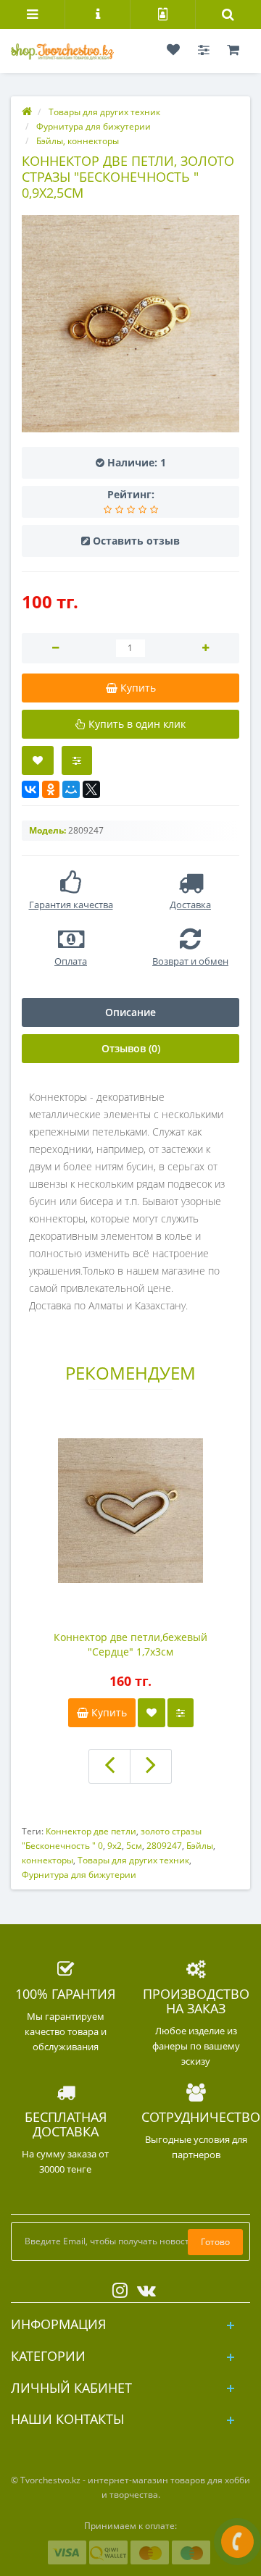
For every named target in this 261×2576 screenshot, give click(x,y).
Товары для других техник (133, 1860)
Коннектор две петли (91, 1831)
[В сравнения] (181, 1713)
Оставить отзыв (136, 541)
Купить (108, 1712)
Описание (130, 1012)
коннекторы (47, 1860)
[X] (91, 789)
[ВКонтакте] (30, 789)
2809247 (164, 1846)
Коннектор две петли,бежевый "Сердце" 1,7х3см (130, 1644)
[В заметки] (152, 1713)
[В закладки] (38, 760)
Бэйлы (200, 1846)
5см (134, 1846)
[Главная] (27, 112)
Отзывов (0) (131, 1048)
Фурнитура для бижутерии (79, 1875)
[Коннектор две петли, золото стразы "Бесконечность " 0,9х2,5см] (130, 324)
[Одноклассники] (51, 789)
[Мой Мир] (71, 789)
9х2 (115, 1846)
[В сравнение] (77, 760)
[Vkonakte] (143, 2287)
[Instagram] (116, 2287)
